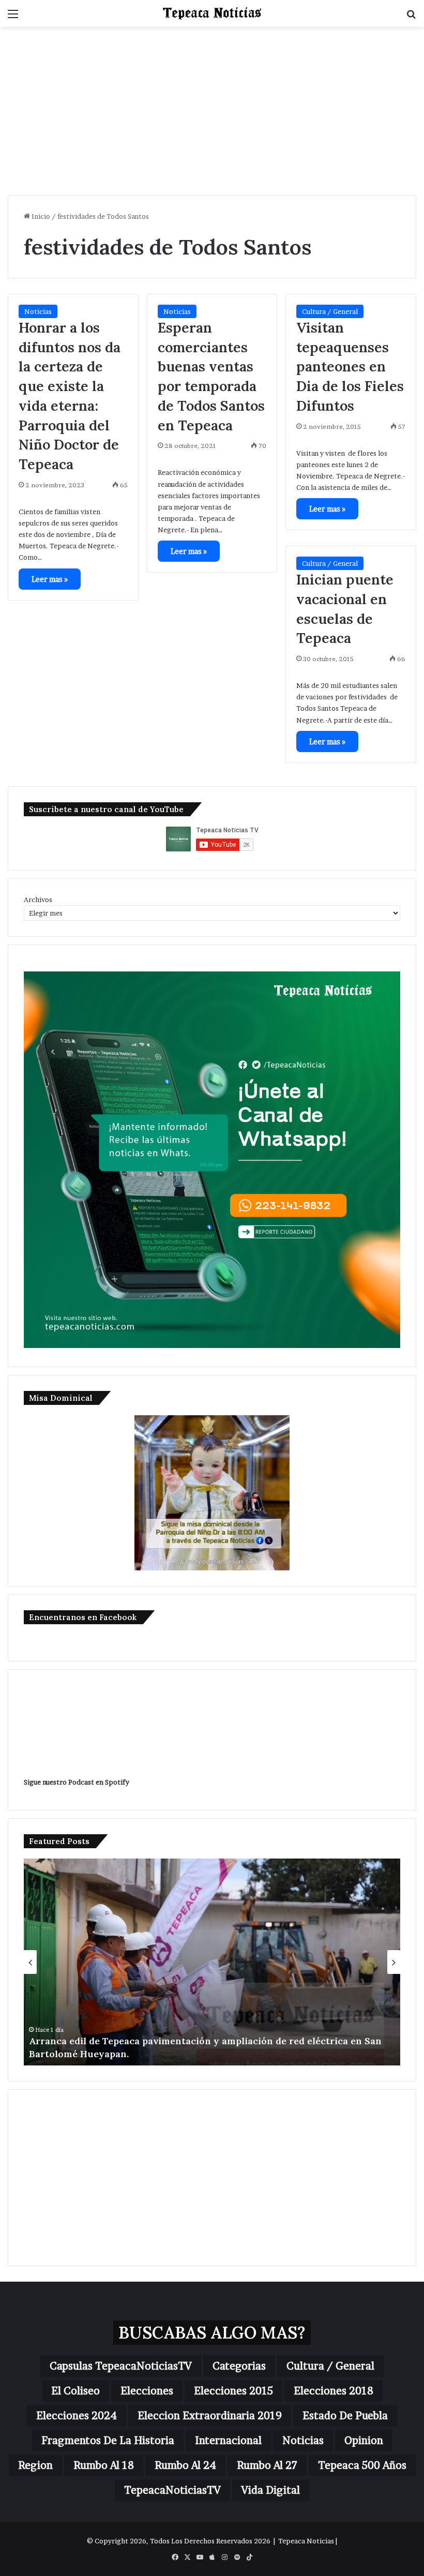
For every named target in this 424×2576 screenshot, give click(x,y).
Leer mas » (50, 579)
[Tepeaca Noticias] (212, 13)
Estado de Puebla (345, 2416)
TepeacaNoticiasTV (172, 2490)
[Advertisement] (212, 115)
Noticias (38, 311)
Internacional (228, 2440)
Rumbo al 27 (267, 2465)
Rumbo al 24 (185, 2465)
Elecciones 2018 (334, 2391)
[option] (212, 1962)
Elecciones (147, 2391)
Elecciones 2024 (77, 2416)
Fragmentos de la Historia (108, 2440)
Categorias (239, 2366)
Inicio (40, 216)
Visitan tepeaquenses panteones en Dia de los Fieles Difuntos (350, 366)
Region (35, 2465)
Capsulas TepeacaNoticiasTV (121, 2366)
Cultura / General (330, 311)
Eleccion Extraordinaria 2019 (210, 2416)
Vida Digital (271, 2490)
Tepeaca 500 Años (362, 2465)
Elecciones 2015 (233, 2391)
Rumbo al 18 (104, 2465)
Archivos (38, 900)
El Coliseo (75, 2391)
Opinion (364, 2440)
